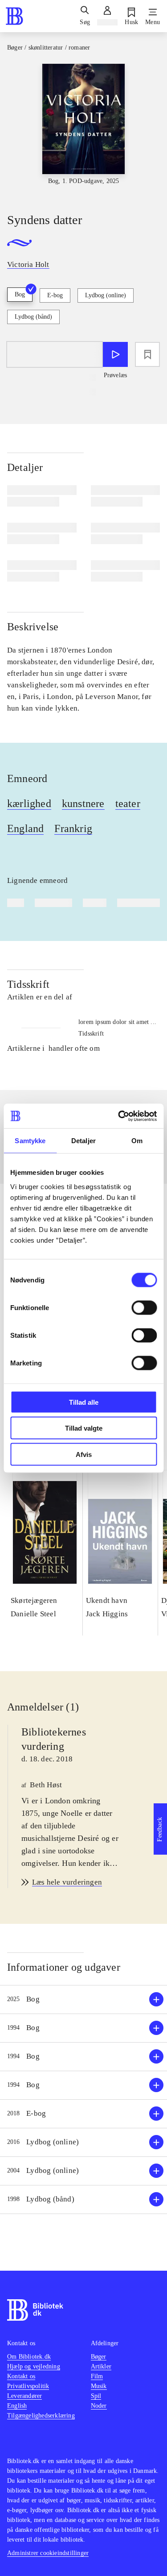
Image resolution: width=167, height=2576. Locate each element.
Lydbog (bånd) (33, 317)
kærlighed (29, 803)
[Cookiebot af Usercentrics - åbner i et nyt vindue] (119, 1116)
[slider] (83, 130)
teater (128, 803)
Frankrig (73, 828)
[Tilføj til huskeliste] (147, 354)
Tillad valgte (84, 1428)
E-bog (55, 295)
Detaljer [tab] (83, 1141)
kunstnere (83, 803)
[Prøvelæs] (115, 354)
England (25, 828)
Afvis (84, 1454)
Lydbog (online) (106, 295)
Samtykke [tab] (30, 1141)
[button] (83, 2000)
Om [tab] (137, 1141)
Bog (20, 294)
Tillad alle (84, 1402)
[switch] (144, 1307)
